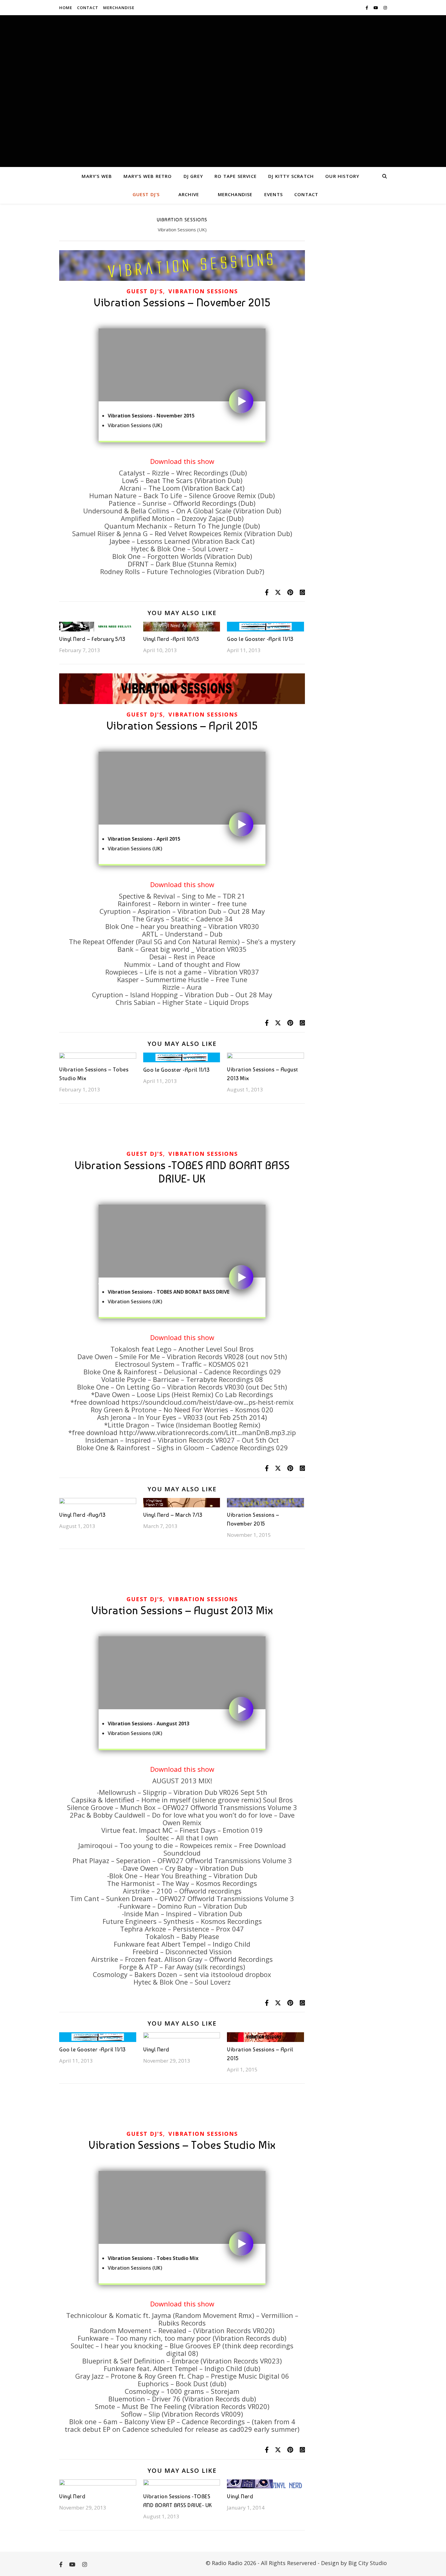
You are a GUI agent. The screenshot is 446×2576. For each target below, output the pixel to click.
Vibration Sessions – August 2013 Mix (182, 1610)
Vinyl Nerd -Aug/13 (82, 1515)
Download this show (182, 461)
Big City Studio (368, 2563)
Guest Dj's (145, 291)
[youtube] (376, 8)
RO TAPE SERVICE (236, 176)
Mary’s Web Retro (148, 176)
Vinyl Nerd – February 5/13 (92, 639)
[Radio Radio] (223, 91)
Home (66, 8)
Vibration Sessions (203, 291)
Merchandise (119, 8)
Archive (189, 194)
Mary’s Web (97, 176)
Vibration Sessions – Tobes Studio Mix (182, 2145)
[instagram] (385, 8)
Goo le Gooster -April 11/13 (260, 639)
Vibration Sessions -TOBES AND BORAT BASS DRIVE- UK (182, 1172)
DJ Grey (193, 176)
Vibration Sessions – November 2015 (182, 303)
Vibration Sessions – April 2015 (182, 726)
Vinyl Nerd (156, 2049)
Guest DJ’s (146, 194)
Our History (342, 176)
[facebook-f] (367, 8)
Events (274, 194)
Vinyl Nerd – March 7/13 (173, 1515)
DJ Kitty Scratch (291, 176)
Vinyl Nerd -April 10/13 (171, 639)
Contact (88, 8)
